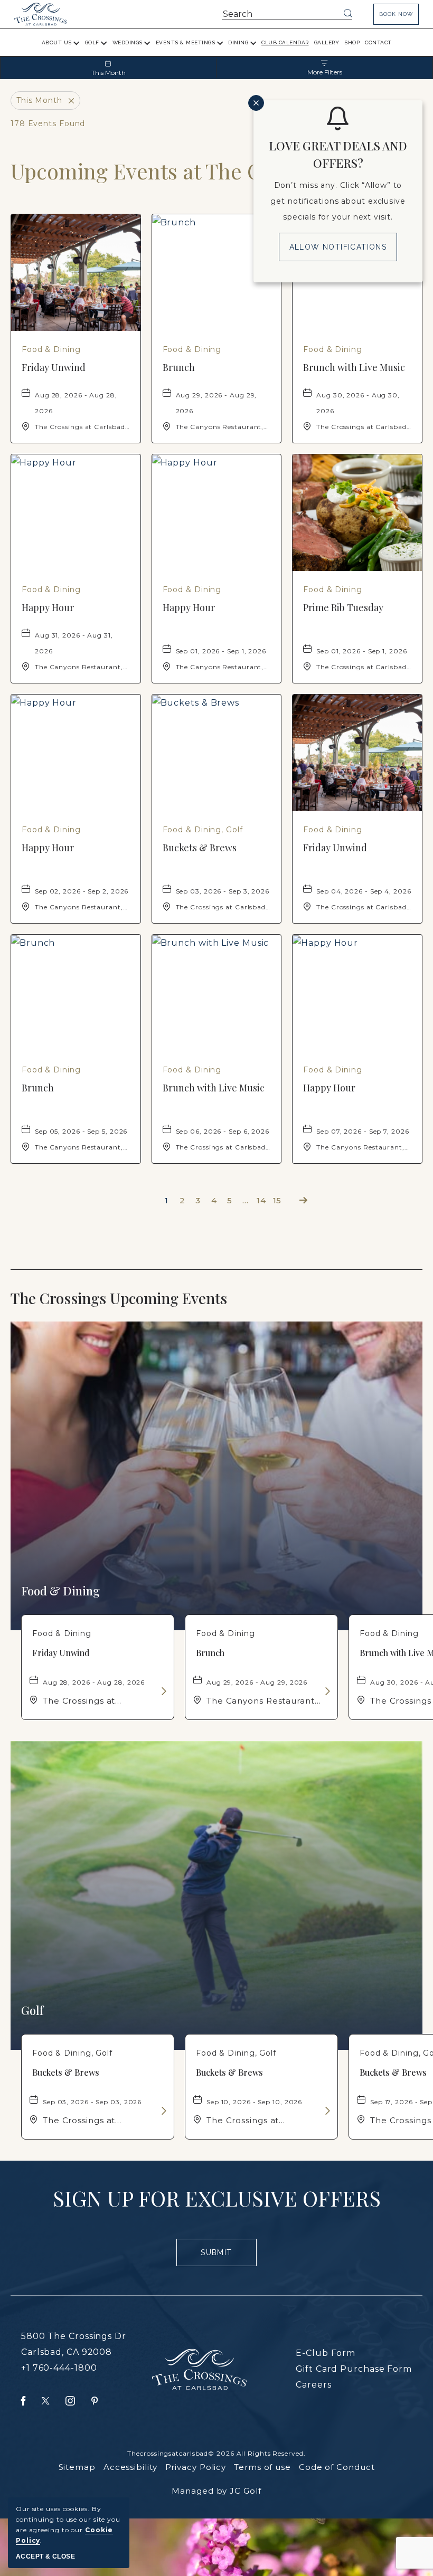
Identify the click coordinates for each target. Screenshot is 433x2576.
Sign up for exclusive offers (217, 2198)
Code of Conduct (337, 2467)
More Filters (325, 72)
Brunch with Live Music (354, 367)
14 (261, 1200)
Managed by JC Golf (216, 2491)
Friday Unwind (54, 367)
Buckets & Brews (200, 848)
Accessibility (130, 2467)
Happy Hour (48, 607)
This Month (109, 73)
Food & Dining (60, 1591)
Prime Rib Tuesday (343, 607)
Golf (32, 2010)
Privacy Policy (196, 2467)
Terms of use (262, 2467)
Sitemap (77, 2467)
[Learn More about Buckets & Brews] (163, 2111)
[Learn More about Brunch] (327, 1691)
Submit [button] (221, 2257)
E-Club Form (326, 2353)
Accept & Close (45, 2556)
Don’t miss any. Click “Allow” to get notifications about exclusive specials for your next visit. (338, 201)
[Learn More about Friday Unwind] (163, 1691)
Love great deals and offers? (338, 154)
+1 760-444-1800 (59, 2368)
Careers (313, 2385)
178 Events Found (48, 123)
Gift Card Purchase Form (354, 2369)
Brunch (179, 367)
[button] (396, 14)
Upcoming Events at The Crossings (175, 171)
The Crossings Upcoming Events (140, 1298)
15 (277, 1200)
